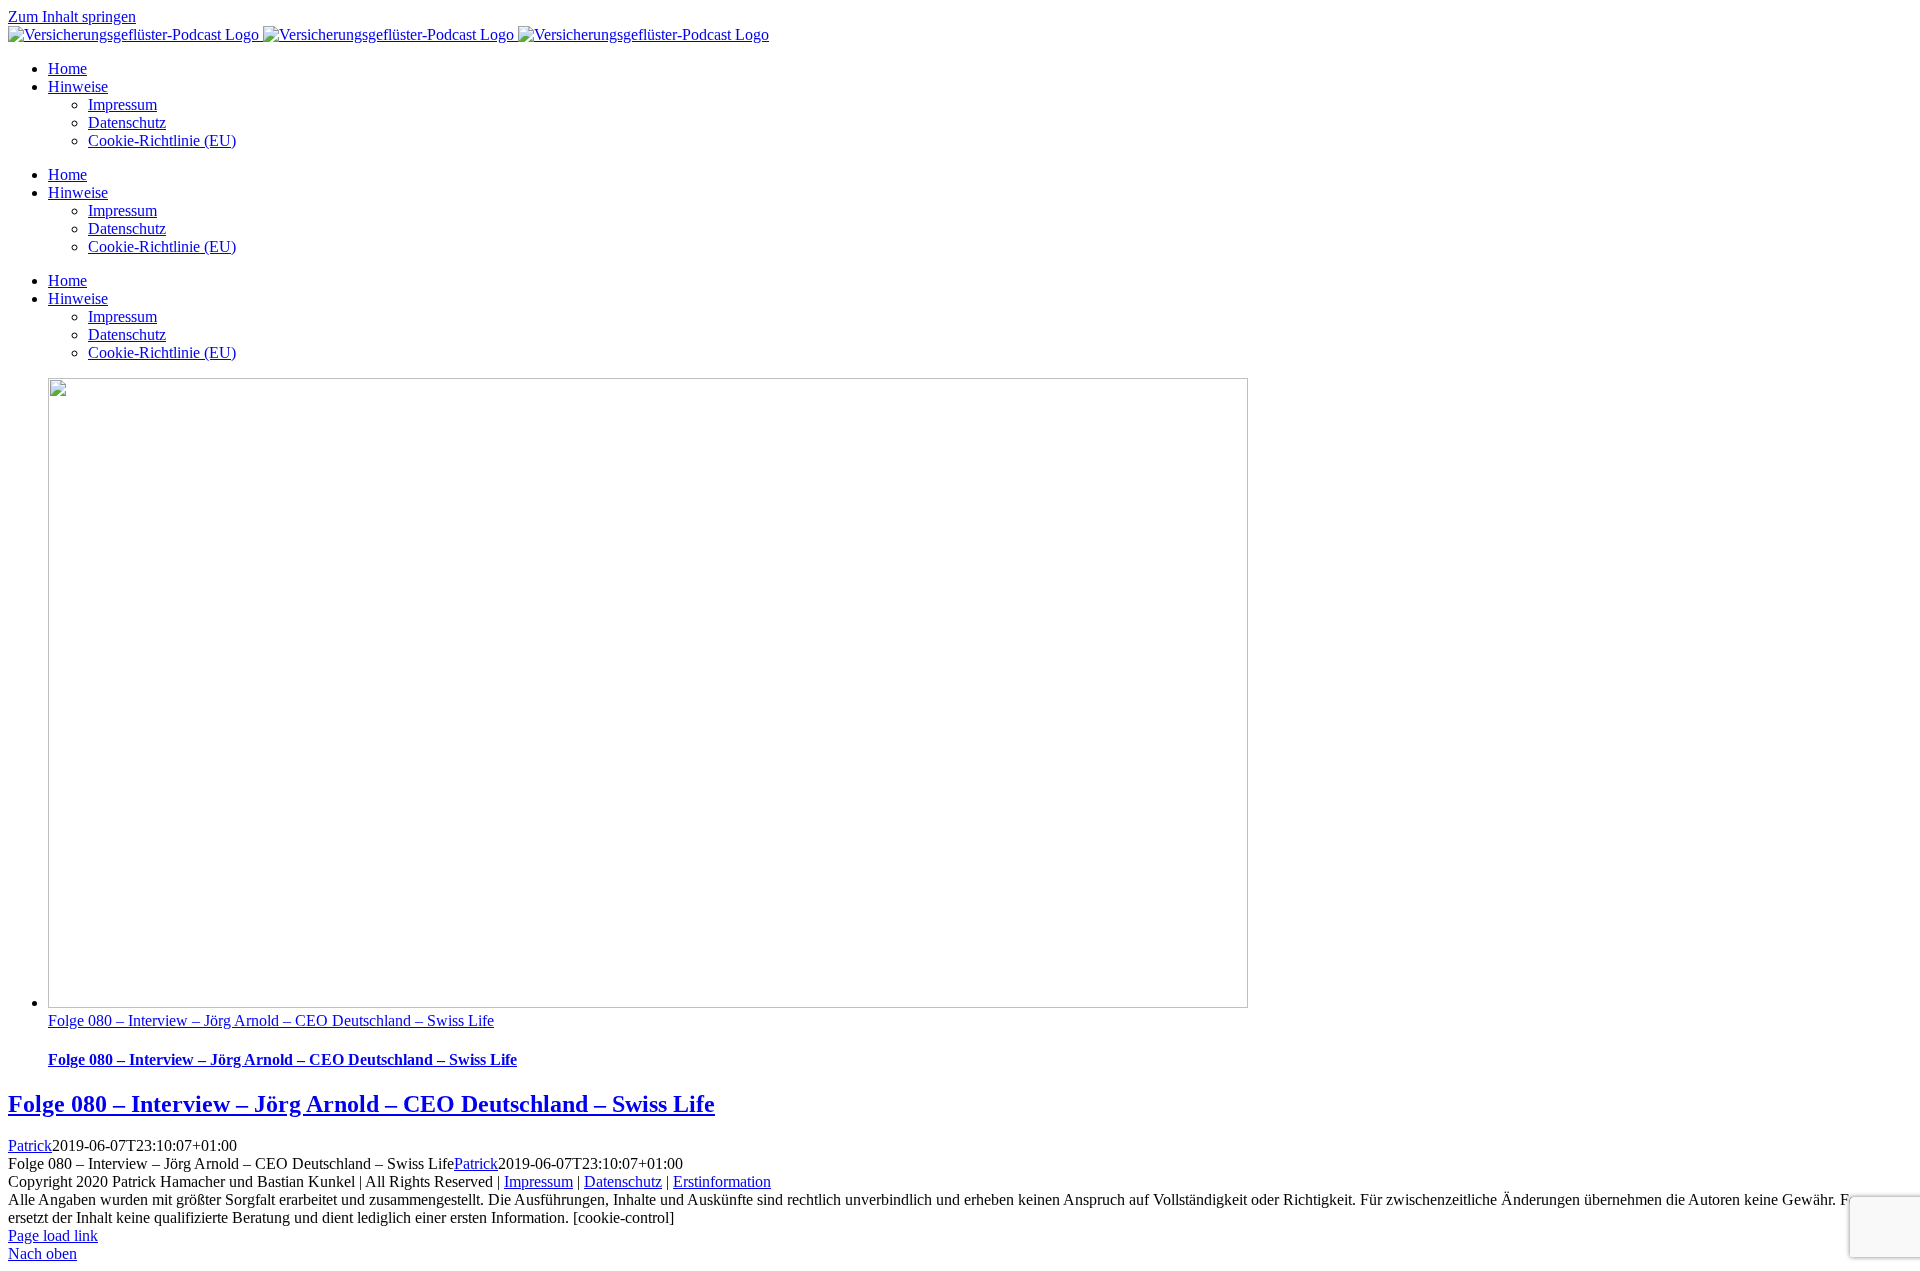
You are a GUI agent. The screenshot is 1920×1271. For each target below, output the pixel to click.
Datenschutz (623, 1181)
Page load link (53, 1235)
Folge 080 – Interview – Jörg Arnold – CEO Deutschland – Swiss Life (271, 1020)
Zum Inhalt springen (72, 16)
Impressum (538, 1181)
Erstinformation (722, 1181)
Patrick (30, 1145)
